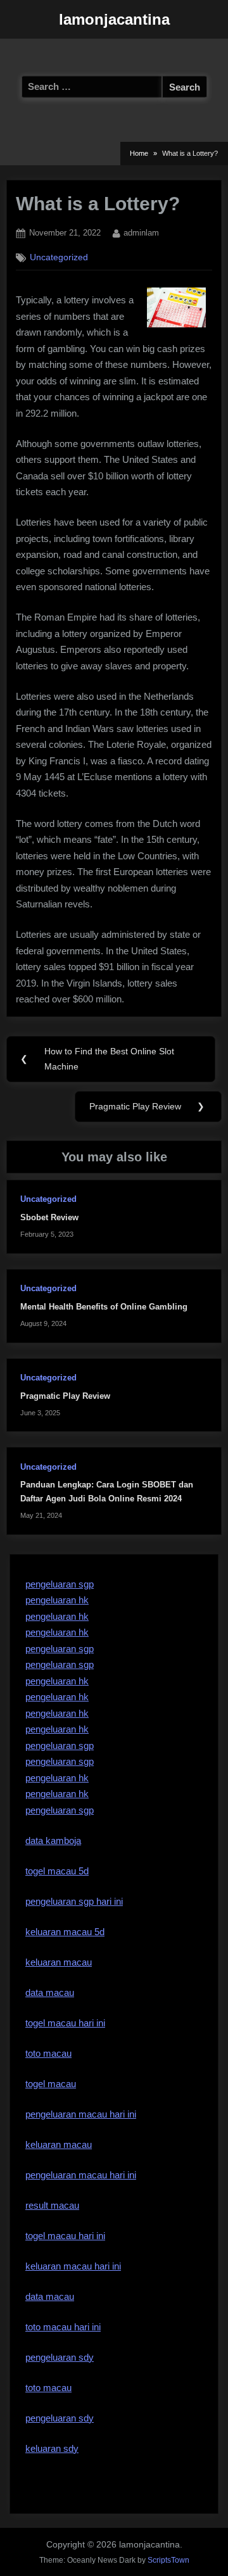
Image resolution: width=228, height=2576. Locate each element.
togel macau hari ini (65, 2236)
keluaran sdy (52, 2448)
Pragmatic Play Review (65, 1396)
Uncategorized (59, 257)
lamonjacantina (114, 19)
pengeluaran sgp (60, 1584)
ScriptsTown (168, 2560)
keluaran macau (59, 2144)
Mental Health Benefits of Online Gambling (104, 1307)
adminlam (141, 232)
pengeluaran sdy (60, 2418)
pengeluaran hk (57, 1600)
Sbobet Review (49, 1217)
